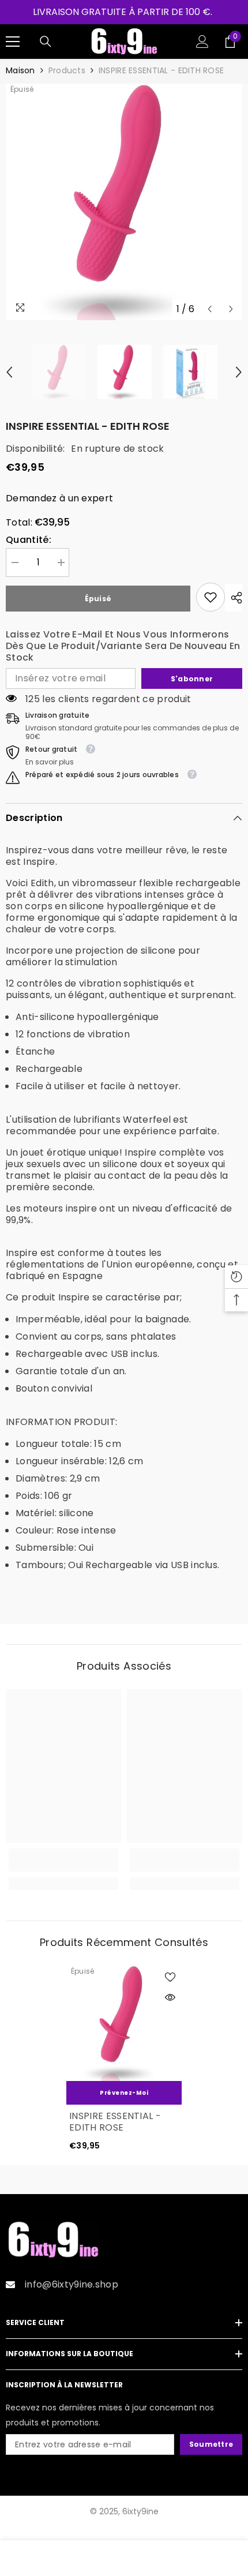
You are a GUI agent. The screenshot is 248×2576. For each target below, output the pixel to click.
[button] (210, 309)
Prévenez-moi (124, 2093)
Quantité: (29, 540)
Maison (20, 70)
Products (67, 70)
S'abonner (192, 679)
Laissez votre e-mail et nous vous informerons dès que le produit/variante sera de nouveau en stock (123, 646)
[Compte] (202, 42)
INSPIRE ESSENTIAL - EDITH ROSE (115, 2122)
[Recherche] (46, 42)
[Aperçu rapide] (170, 1997)
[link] (211, 597)
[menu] (13, 42)
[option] (124, 202)
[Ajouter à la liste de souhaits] (170, 1977)
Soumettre (211, 2444)
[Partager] (234, 598)
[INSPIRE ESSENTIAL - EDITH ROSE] (124, 2023)
